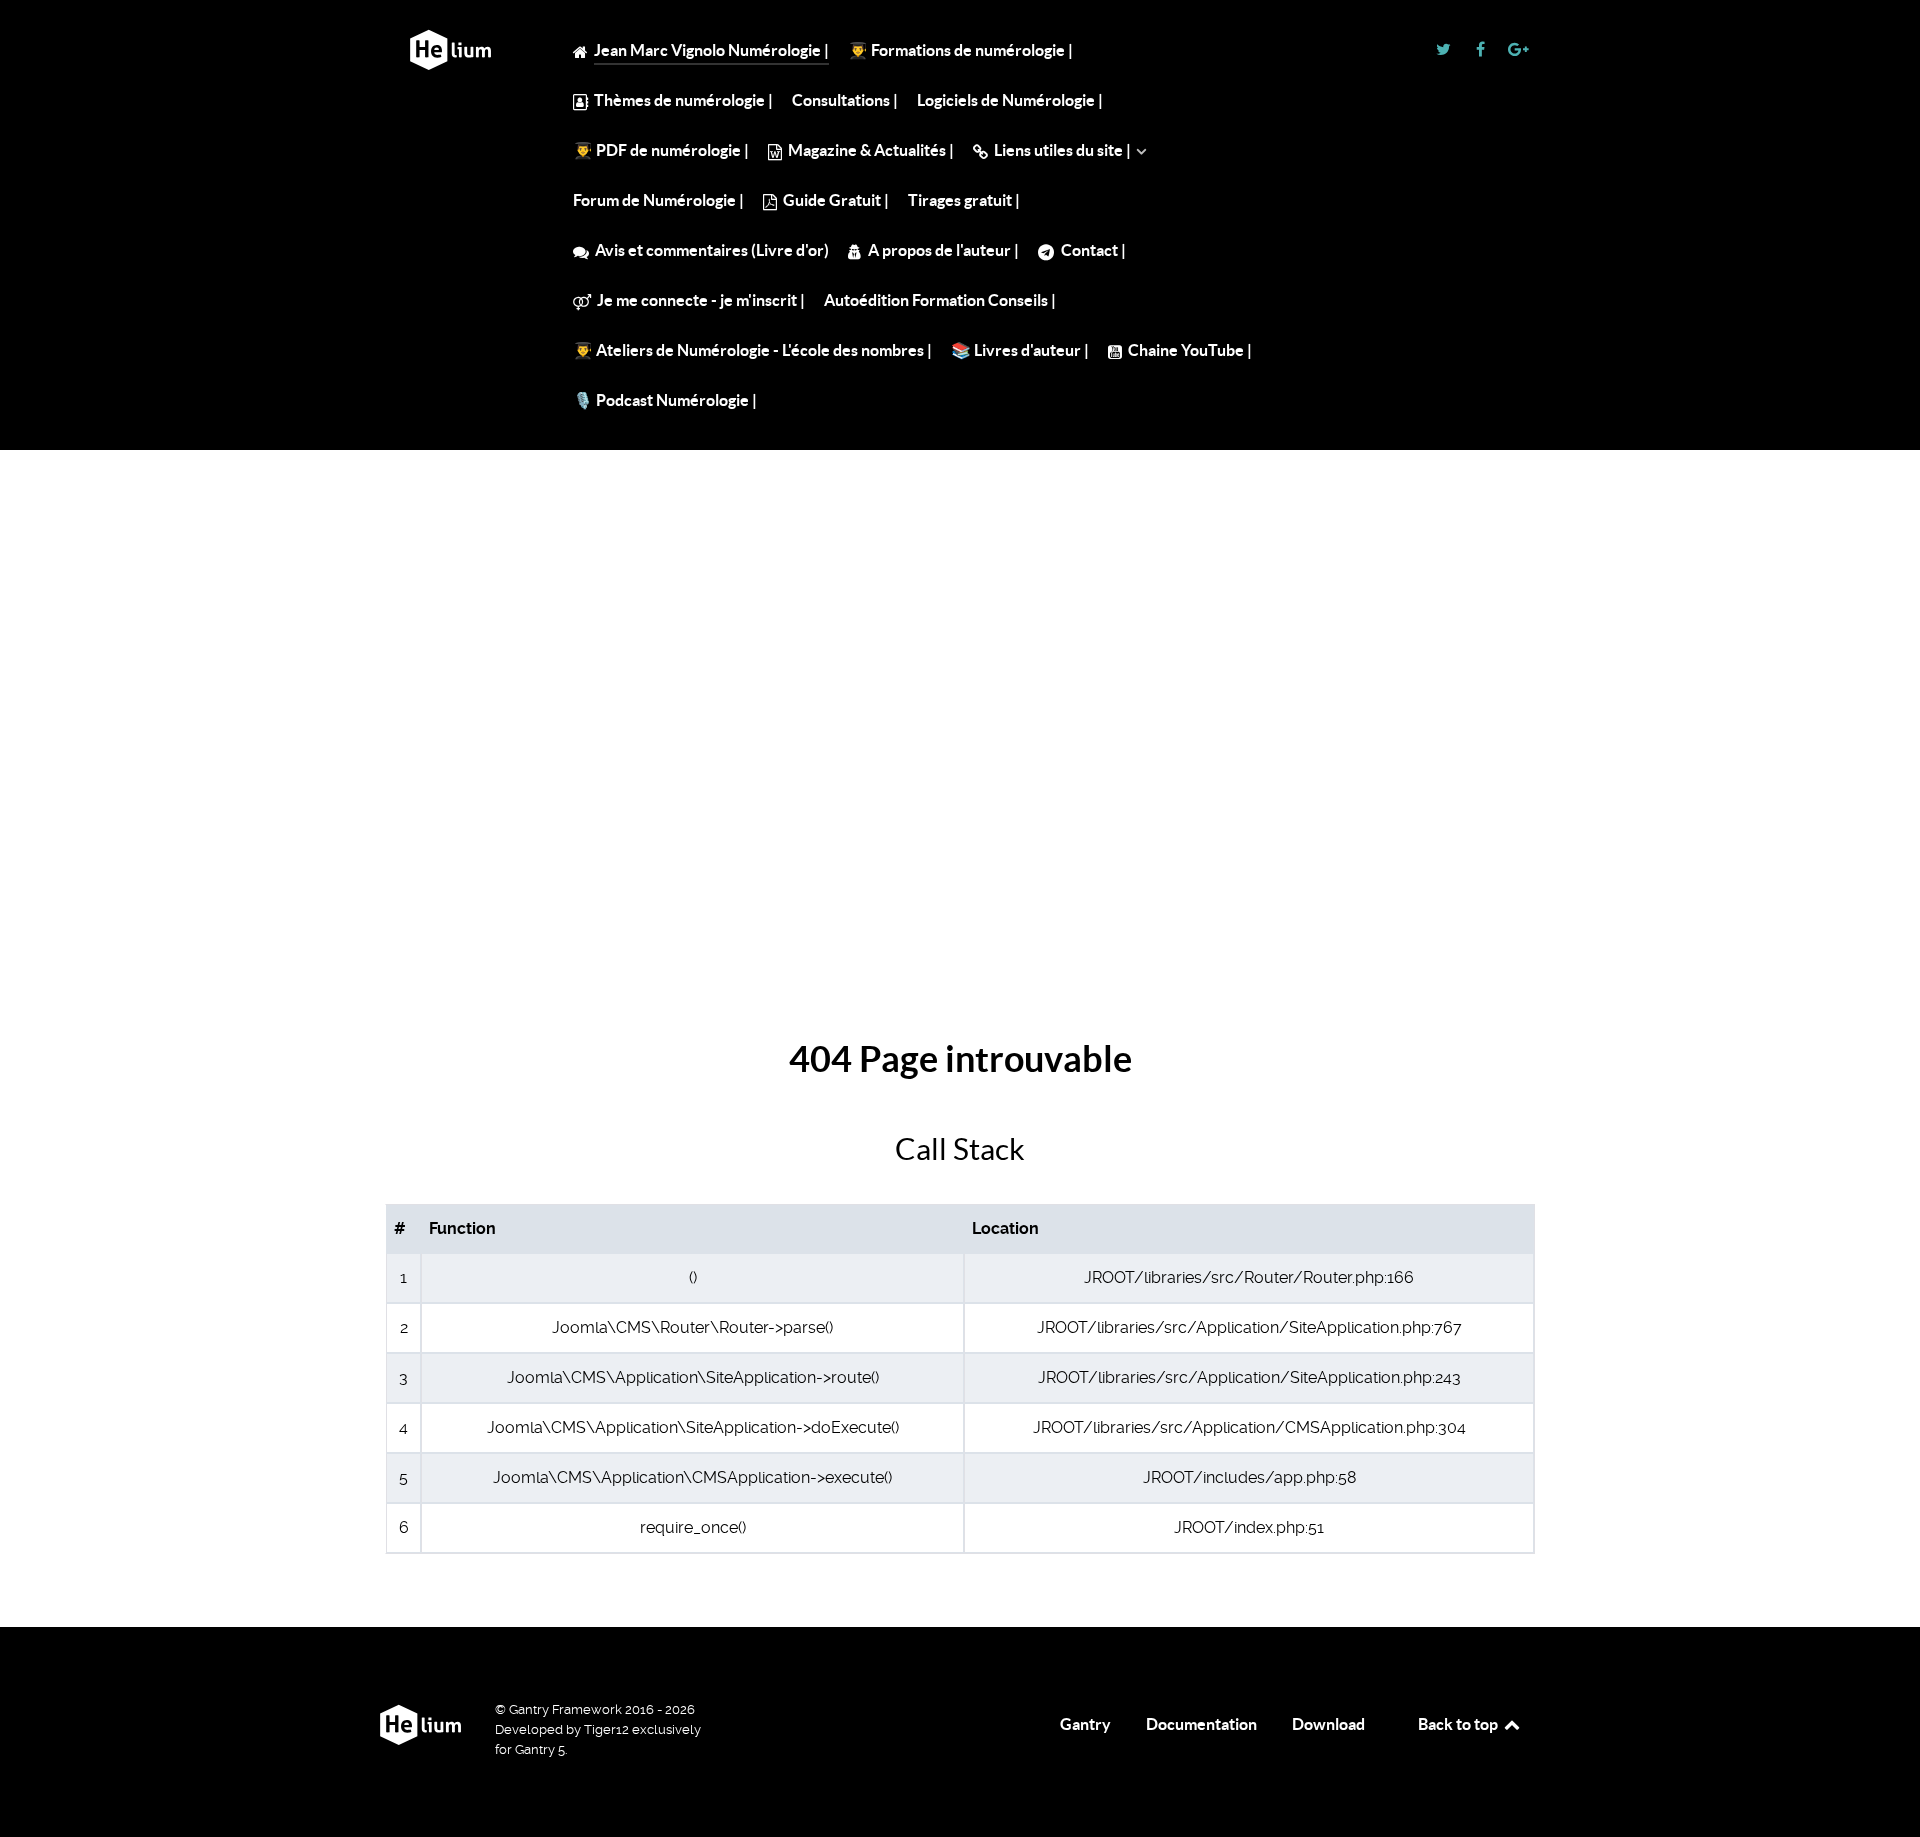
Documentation (1201, 1724)
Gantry (1085, 1724)
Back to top (1459, 1724)
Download (1328, 1724)
